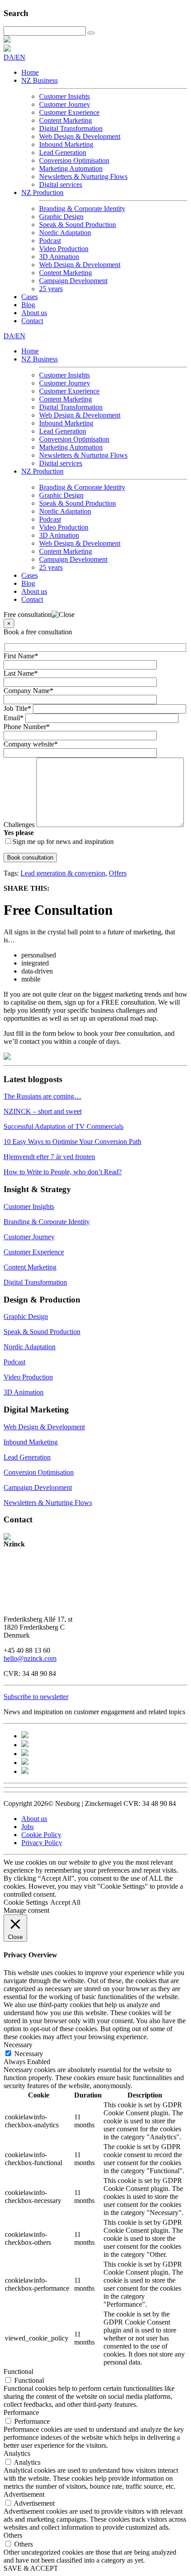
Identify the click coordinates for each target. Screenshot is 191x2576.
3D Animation (59, 257)
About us (34, 313)
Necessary (29, 2054)
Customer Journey (65, 104)
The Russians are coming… (42, 1096)
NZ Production (42, 193)
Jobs (28, 1827)
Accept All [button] (65, 1902)
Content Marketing (66, 120)
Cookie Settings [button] (26, 1902)
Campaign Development (73, 281)
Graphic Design (61, 217)
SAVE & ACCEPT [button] (31, 2568)
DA (9, 57)
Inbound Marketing (66, 144)
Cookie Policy (41, 1835)
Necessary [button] (18, 2045)
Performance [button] (21, 2412)
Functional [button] (18, 2371)
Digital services (61, 185)
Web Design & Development (80, 136)
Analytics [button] (17, 2453)
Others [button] (13, 2535)
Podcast (50, 241)
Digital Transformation (71, 128)
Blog (28, 305)
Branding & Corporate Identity (82, 209)
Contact (32, 321)
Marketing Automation (71, 168)
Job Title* (18, 708)
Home (30, 72)
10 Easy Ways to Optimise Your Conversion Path (72, 1142)
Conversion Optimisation (74, 160)
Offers (118, 873)
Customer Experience (69, 112)
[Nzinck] (7, 40)
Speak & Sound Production (78, 225)
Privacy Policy (42, 1843)
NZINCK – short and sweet (43, 1111)
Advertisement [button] (24, 2494)
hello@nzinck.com (30, 1658)
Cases (30, 297)
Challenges (20, 825)
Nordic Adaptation (65, 233)
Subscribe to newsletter (36, 1697)
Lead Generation (63, 152)
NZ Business (40, 80)
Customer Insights (64, 96)
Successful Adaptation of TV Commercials (64, 1126)
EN (20, 57)
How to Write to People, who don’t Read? (63, 1172)
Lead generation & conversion (63, 873)
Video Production (64, 249)
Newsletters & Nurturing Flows (83, 176)
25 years (51, 289)
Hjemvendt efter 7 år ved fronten (49, 1157)
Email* (14, 718)
